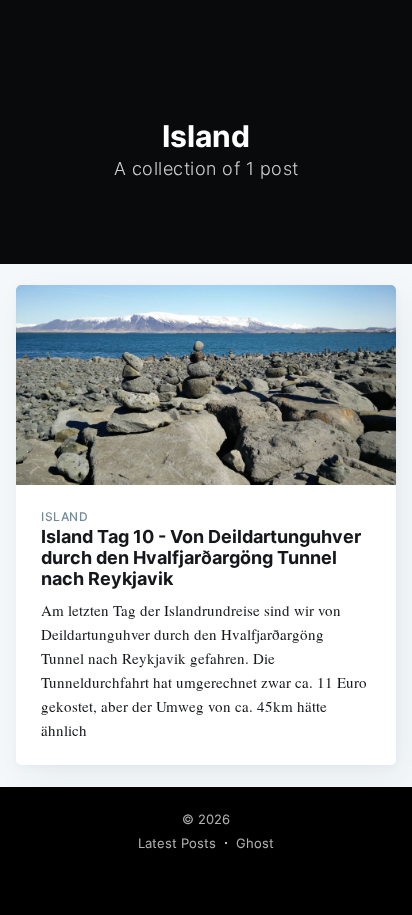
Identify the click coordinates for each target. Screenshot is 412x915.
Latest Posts (177, 843)
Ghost (255, 843)
